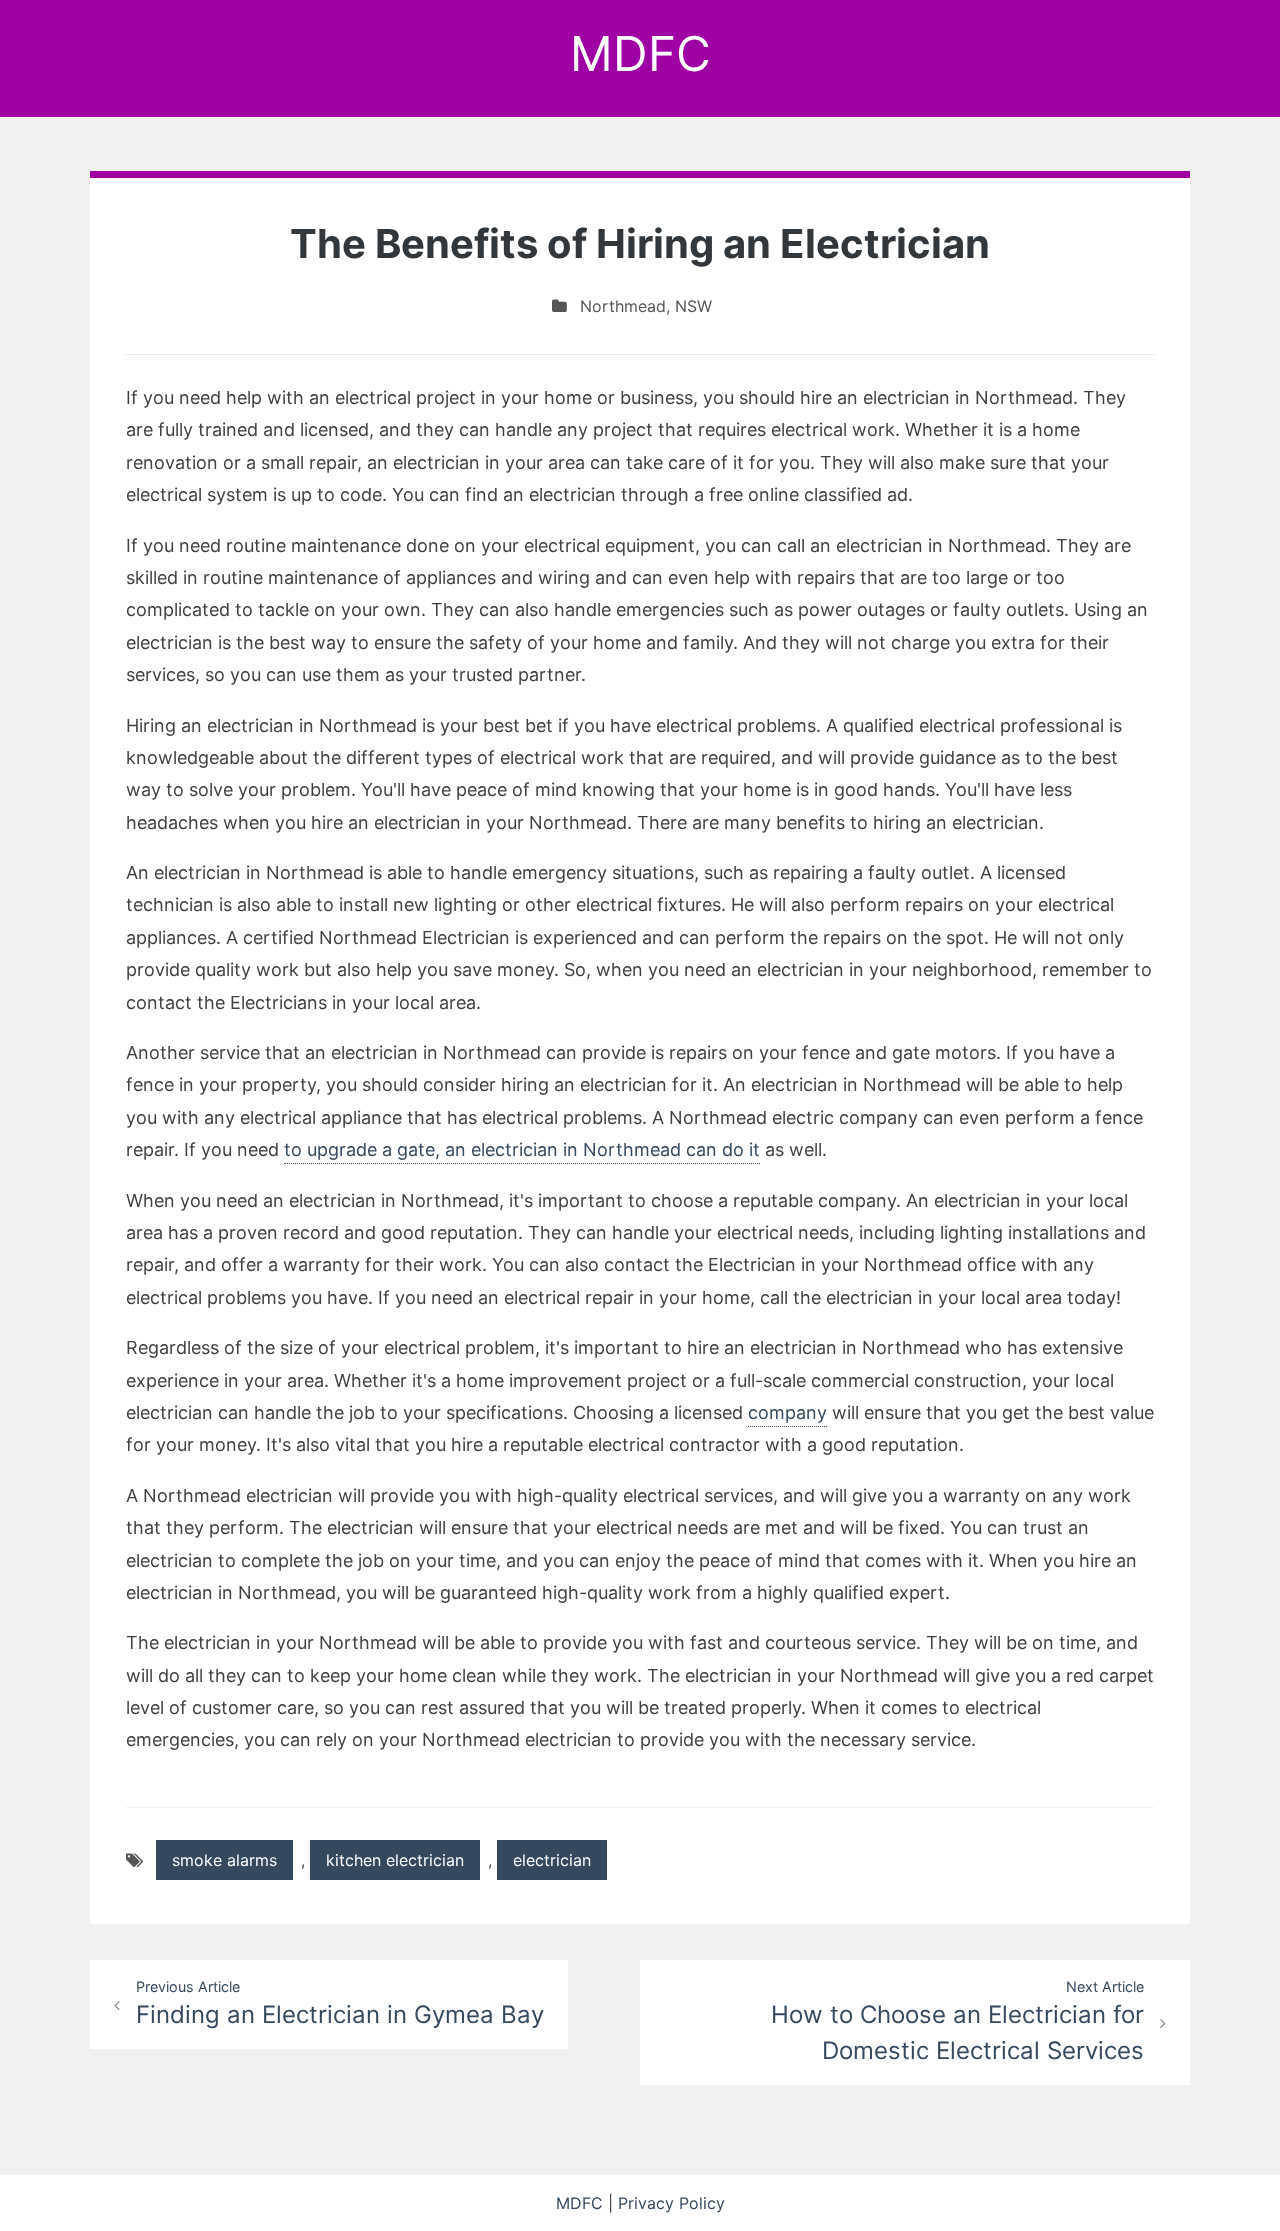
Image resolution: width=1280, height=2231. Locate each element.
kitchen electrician (395, 1860)
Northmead (623, 306)
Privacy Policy (671, 2203)
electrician (552, 1860)
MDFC (640, 53)
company (787, 1412)
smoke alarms (224, 1860)
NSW (693, 306)
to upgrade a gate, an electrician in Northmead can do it (522, 1149)
